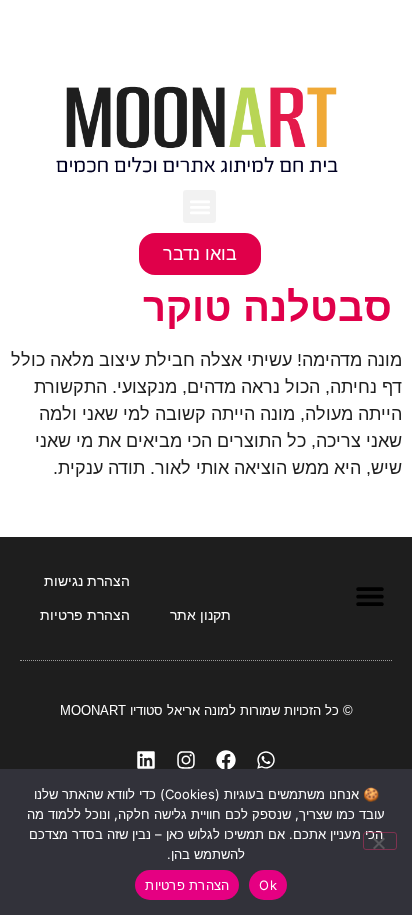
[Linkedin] (146, 760)
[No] (380, 841)
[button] (199, 206)
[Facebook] (226, 760)
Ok (268, 885)
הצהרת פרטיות (187, 885)
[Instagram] (186, 760)
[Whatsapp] (266, 760)
